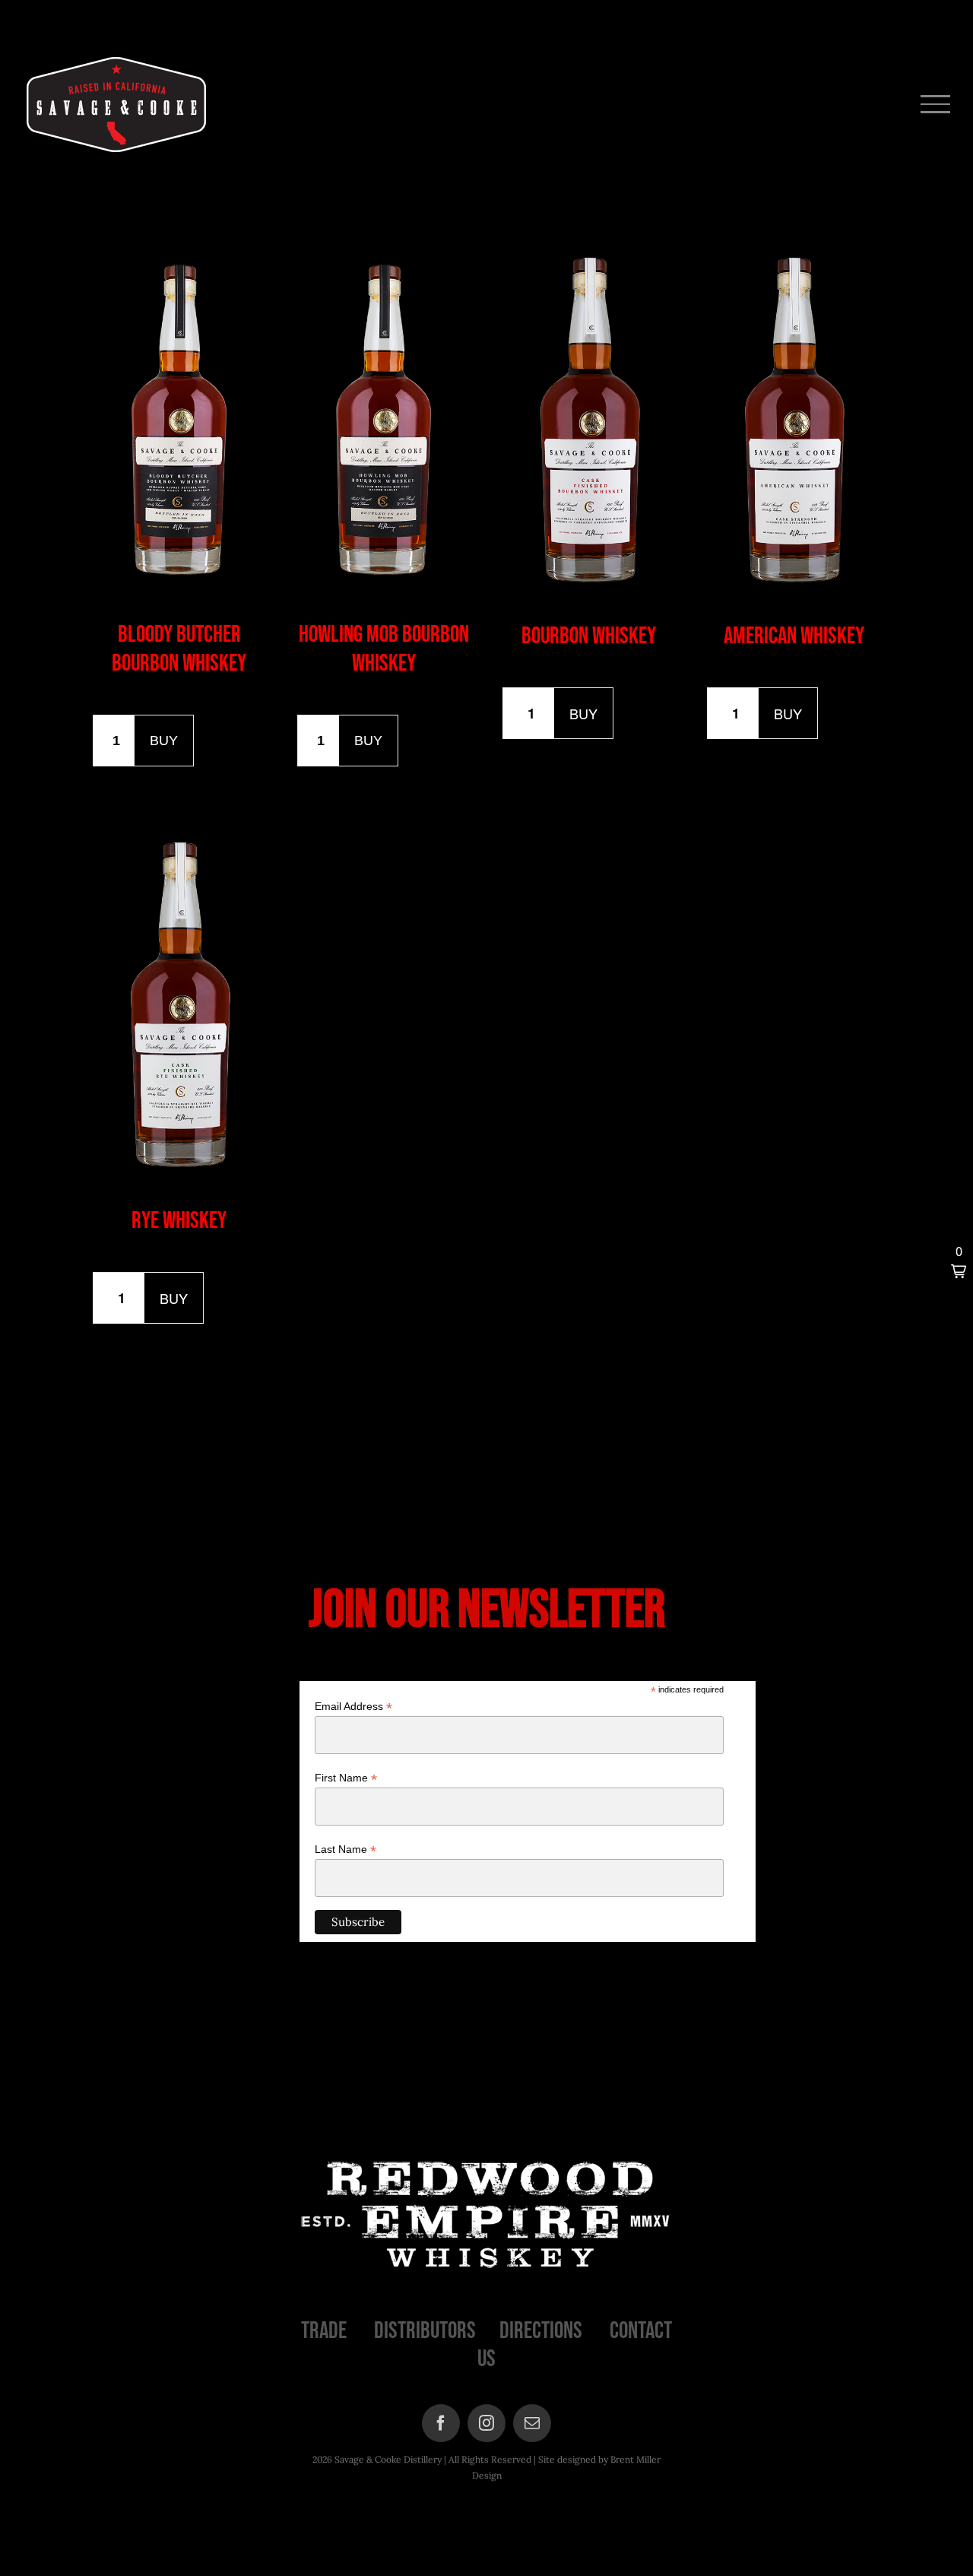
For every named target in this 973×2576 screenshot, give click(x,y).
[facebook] (441, 2423)
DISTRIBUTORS (425, 2331)
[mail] (532, 2423)
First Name (346, 1778)
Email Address (353, 1707)
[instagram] (486, 2423)
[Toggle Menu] (936, 104)
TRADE (324, 2331)
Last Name (345, 1850)
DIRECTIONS (541, 2331)
